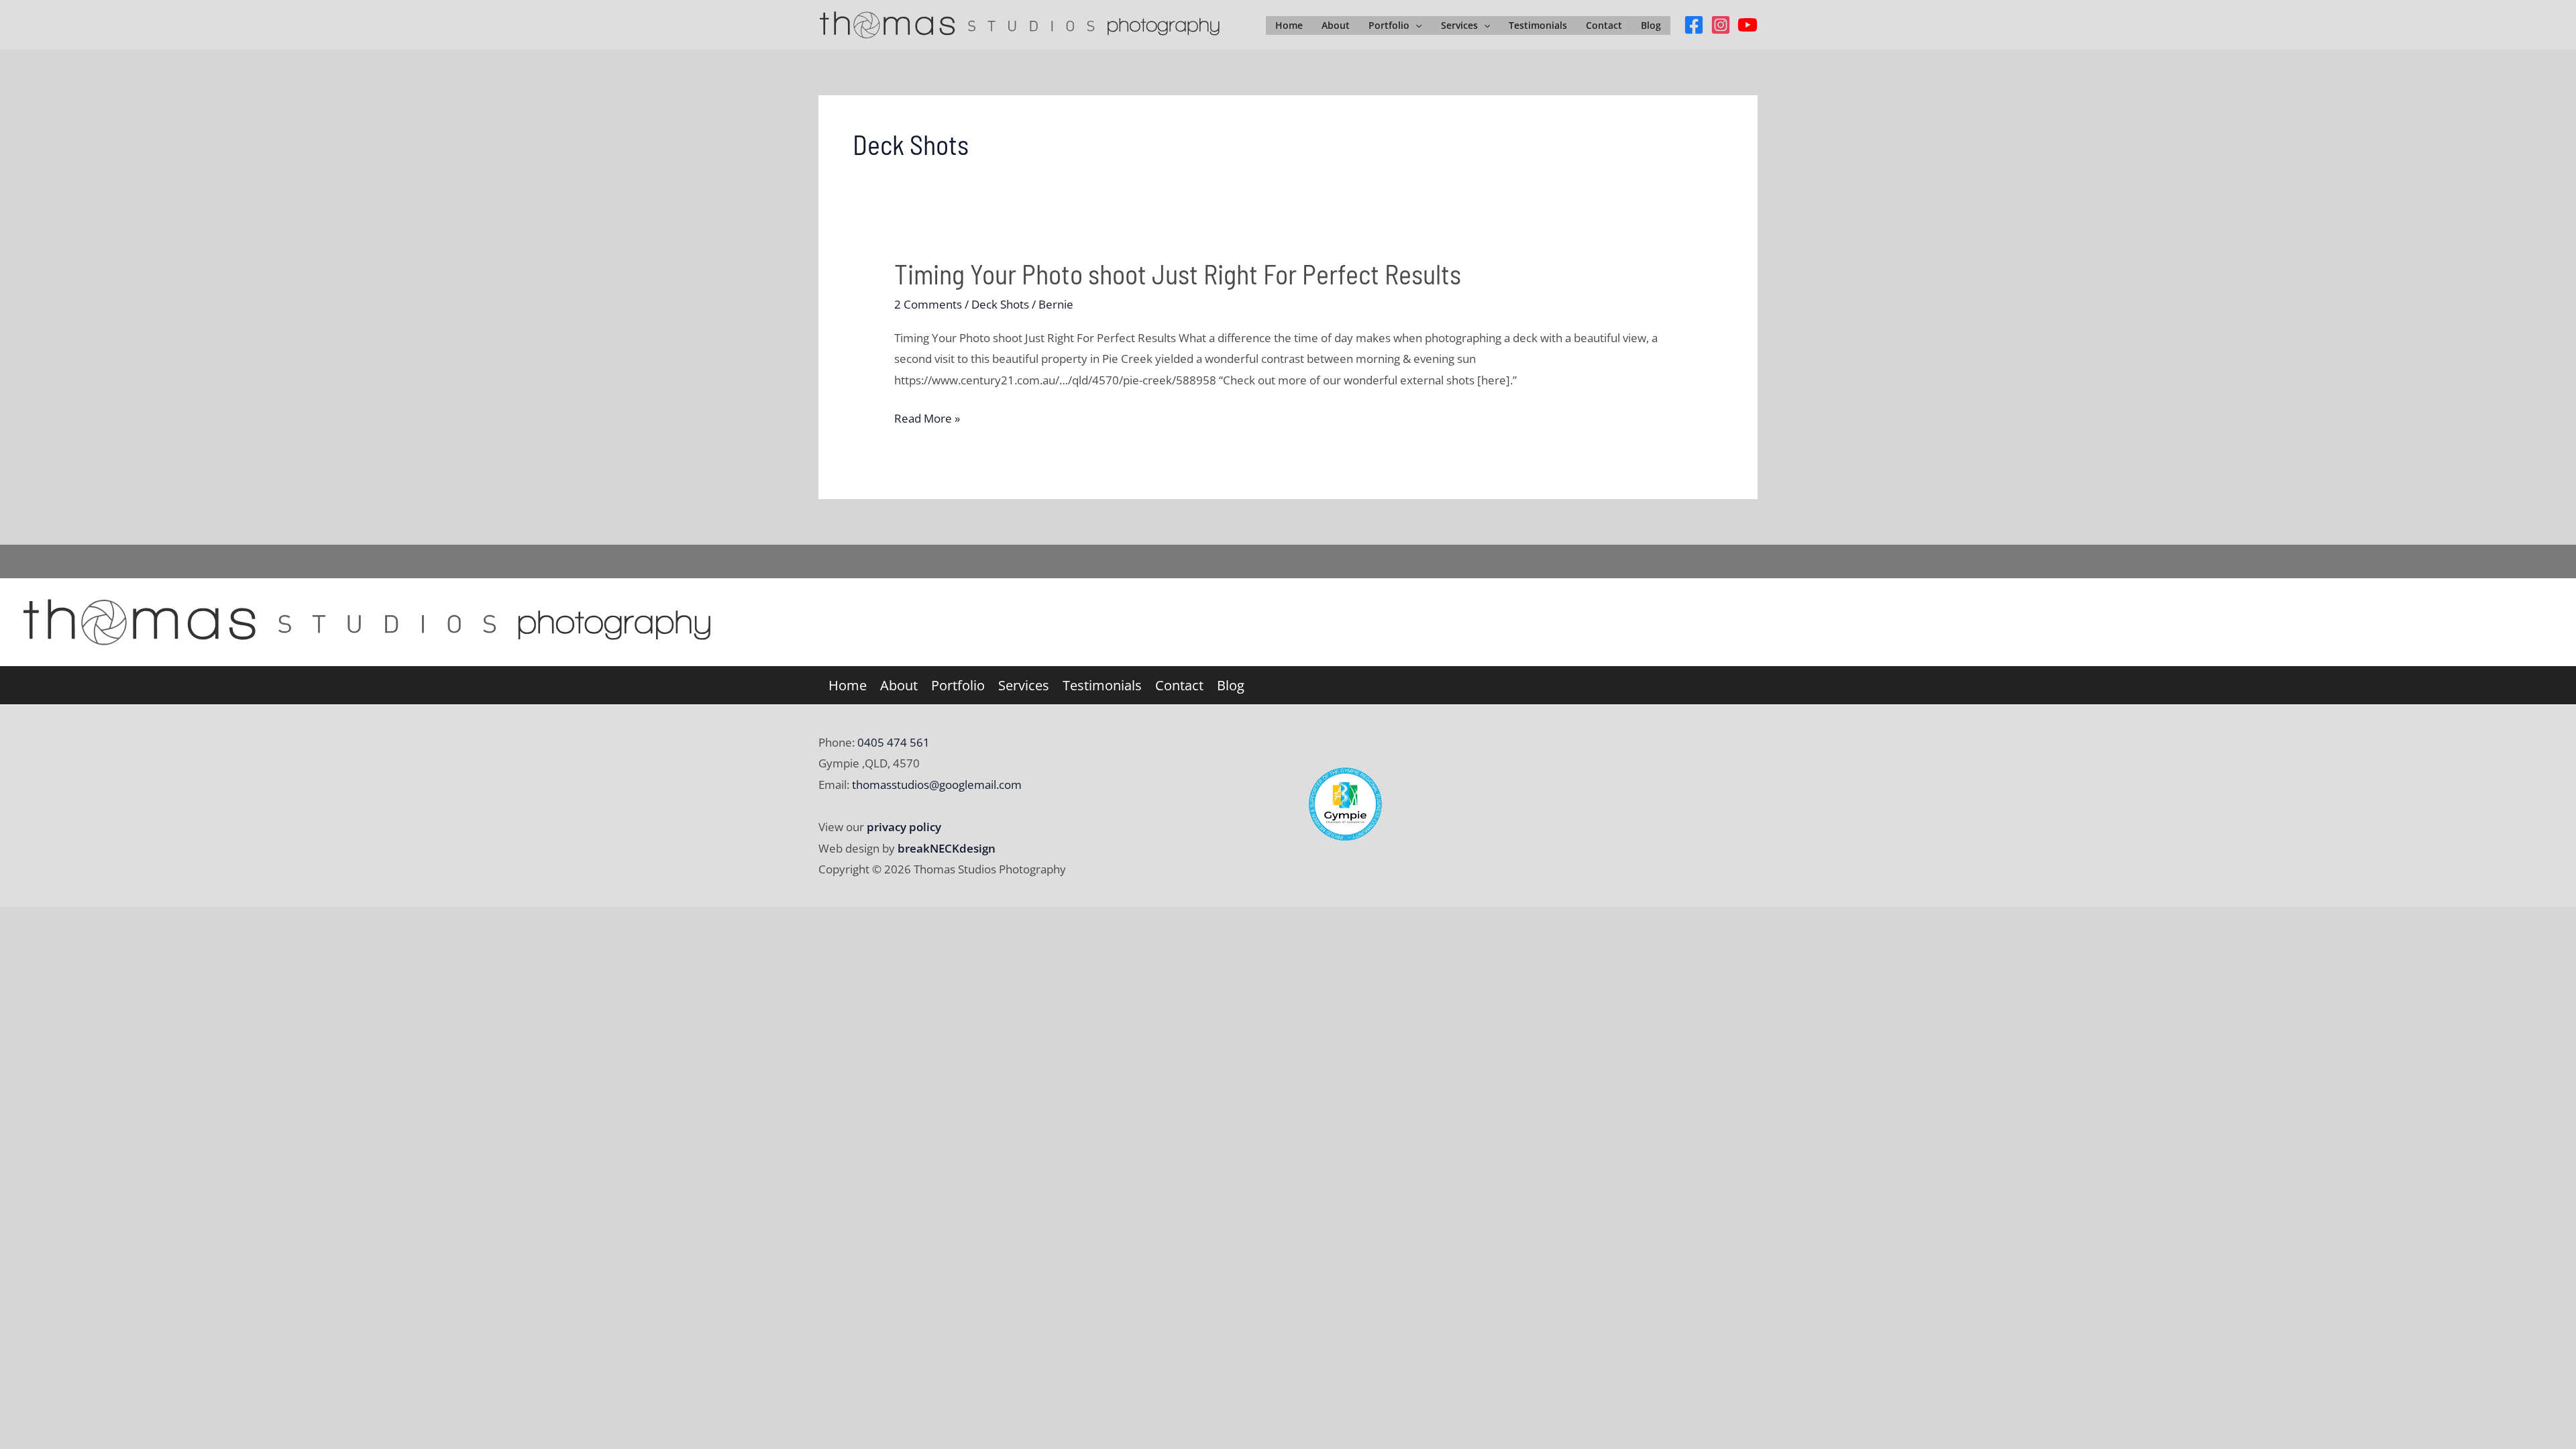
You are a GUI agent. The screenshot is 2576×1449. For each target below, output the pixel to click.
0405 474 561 (892, 742)
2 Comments (928, 304)
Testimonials (1538, 25)
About (1336, 25)
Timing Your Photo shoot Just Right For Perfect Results (1178, 274)
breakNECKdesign (947, 848)
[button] (1415, 25)
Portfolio (1389, 25)
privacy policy (904, 827)
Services (1459, 25)
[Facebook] (1694, 25)
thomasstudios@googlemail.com (937, 785)
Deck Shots (1000, 304)
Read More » (927, 420)
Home (1289, 25)
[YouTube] (1748, 25)
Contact (1604, 25)
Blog (1651, 25)
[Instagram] (1721, 25)
